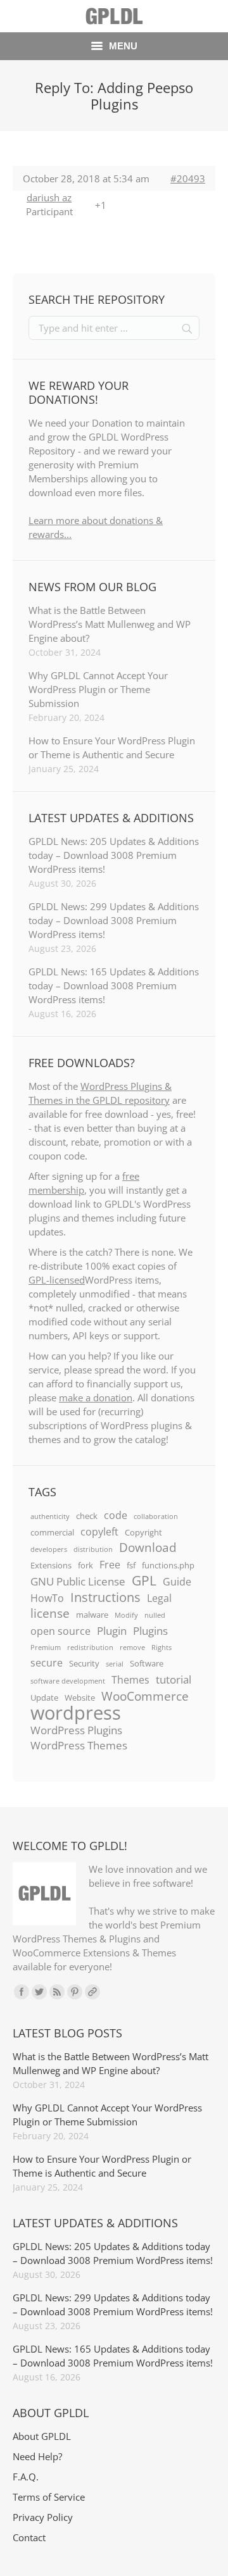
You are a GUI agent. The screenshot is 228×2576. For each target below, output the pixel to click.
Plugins (150, 1630)
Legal (159, 1598)
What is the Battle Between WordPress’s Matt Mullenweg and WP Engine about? (110, 624)
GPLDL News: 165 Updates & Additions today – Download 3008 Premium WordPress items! (114, 985)
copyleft (99, 1532)
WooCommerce (145, 1696)
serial (115, 1664)
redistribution (90, 1648)
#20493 (188, 178)
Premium (46, 1648)
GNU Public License (78, 1581)
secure (47, 1663)
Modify (126, 1615)
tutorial (174, 1679)
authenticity (50, 1516)
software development (68, 1681)
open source (60, 1631)
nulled (155, 1615)
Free (110, 1565)
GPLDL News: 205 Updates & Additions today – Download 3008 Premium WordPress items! (114, 855)
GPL (144, 1580)
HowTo (47, 1598)
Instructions (105, 1597)
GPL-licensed (57, 1280)
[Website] (92, 1992)
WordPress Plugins (76, 1730)
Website (80, 1698)
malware (92, 1615)
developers (49, 1549)
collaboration (156, 1516)
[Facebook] (22, 1992)
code (116, 1515)
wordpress (76, 1713)
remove (132, 1648)
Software (147, 1663)
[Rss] (57, 1992)
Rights (161, 1648)
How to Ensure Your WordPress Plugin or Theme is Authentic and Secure (112, 747)
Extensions (51, 1565)
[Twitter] (39, 1992)
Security (84, 1663)
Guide (177, 1582)
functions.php (168, 1565)
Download (148, 1547)
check (87, 1516)
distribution (93, 1549)
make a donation (96, 1397)
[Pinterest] (75, 1992)
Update (44, 1698)
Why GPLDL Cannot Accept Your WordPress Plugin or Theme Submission (98, 689)
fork (85, 1565)
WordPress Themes (79, 1745)
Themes (130, 1680)
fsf (131, 1565)
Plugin (112, 1630)
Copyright (143, 1532)
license (50, 1613)
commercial (52, 1532)
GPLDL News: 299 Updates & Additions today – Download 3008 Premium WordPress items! (114, 920)
